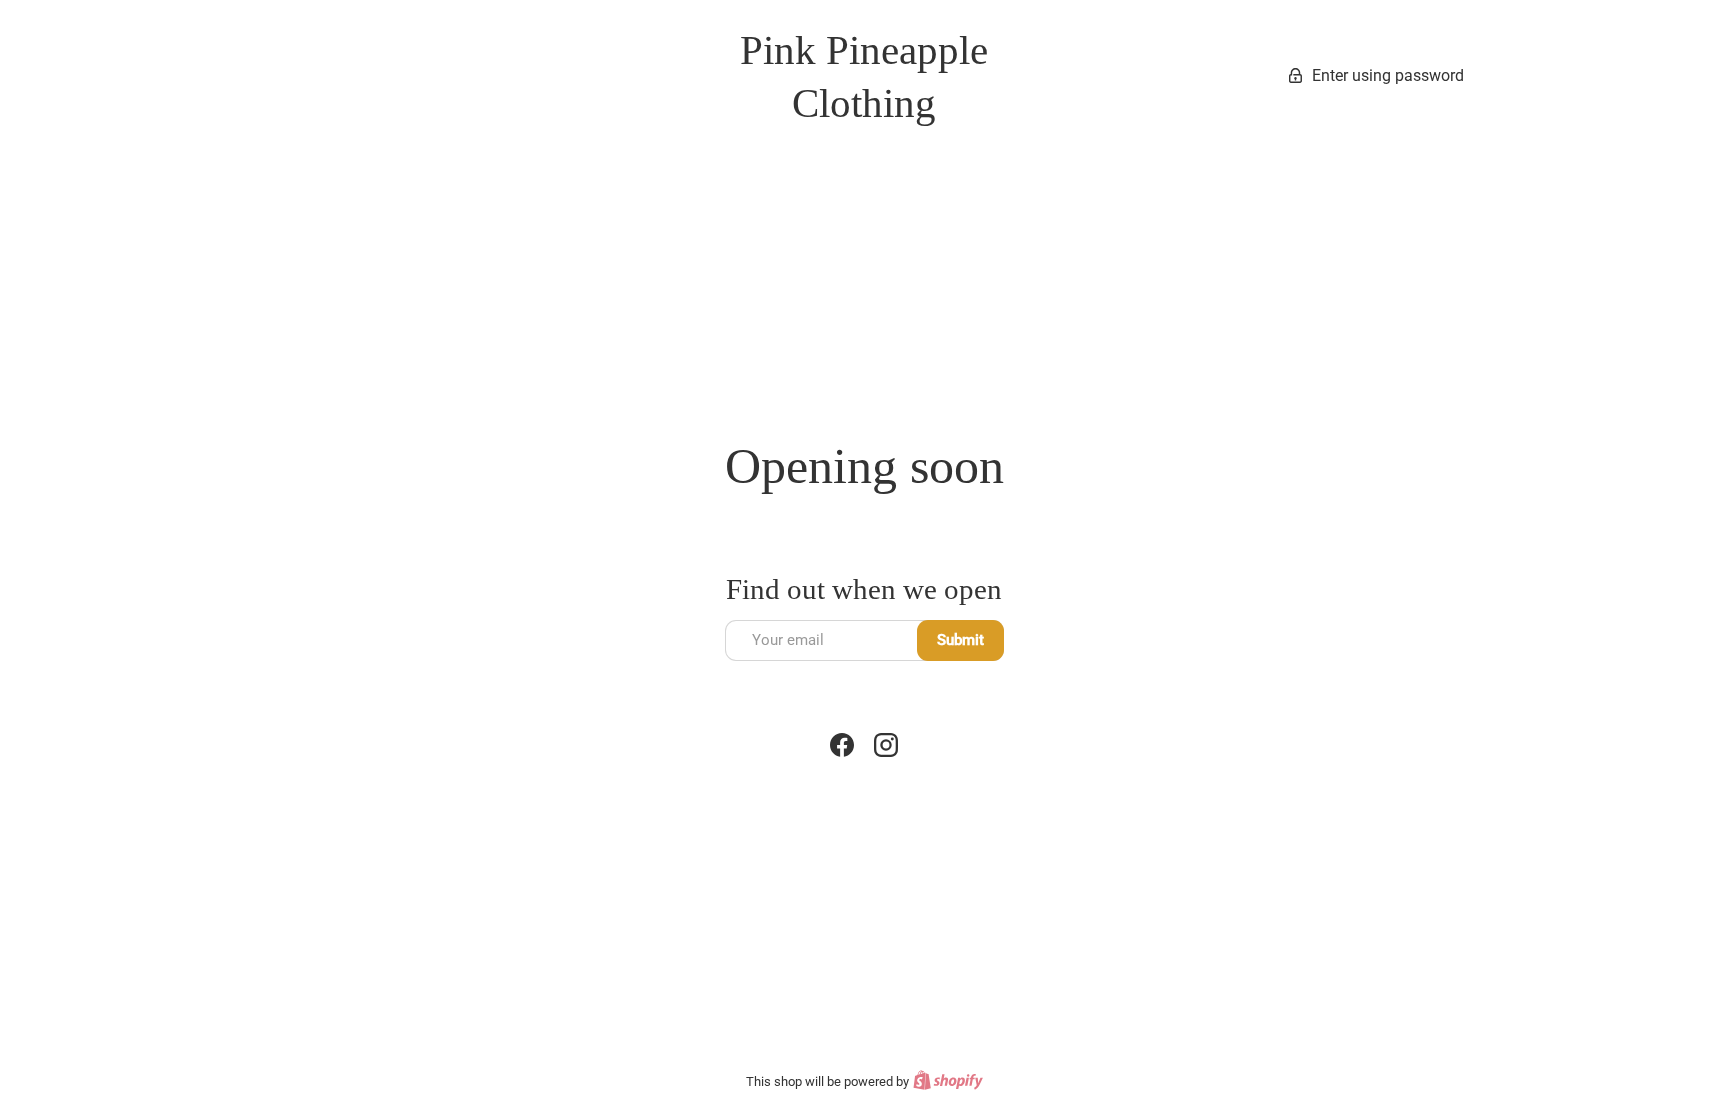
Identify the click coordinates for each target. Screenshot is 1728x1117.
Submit (960, 640)
